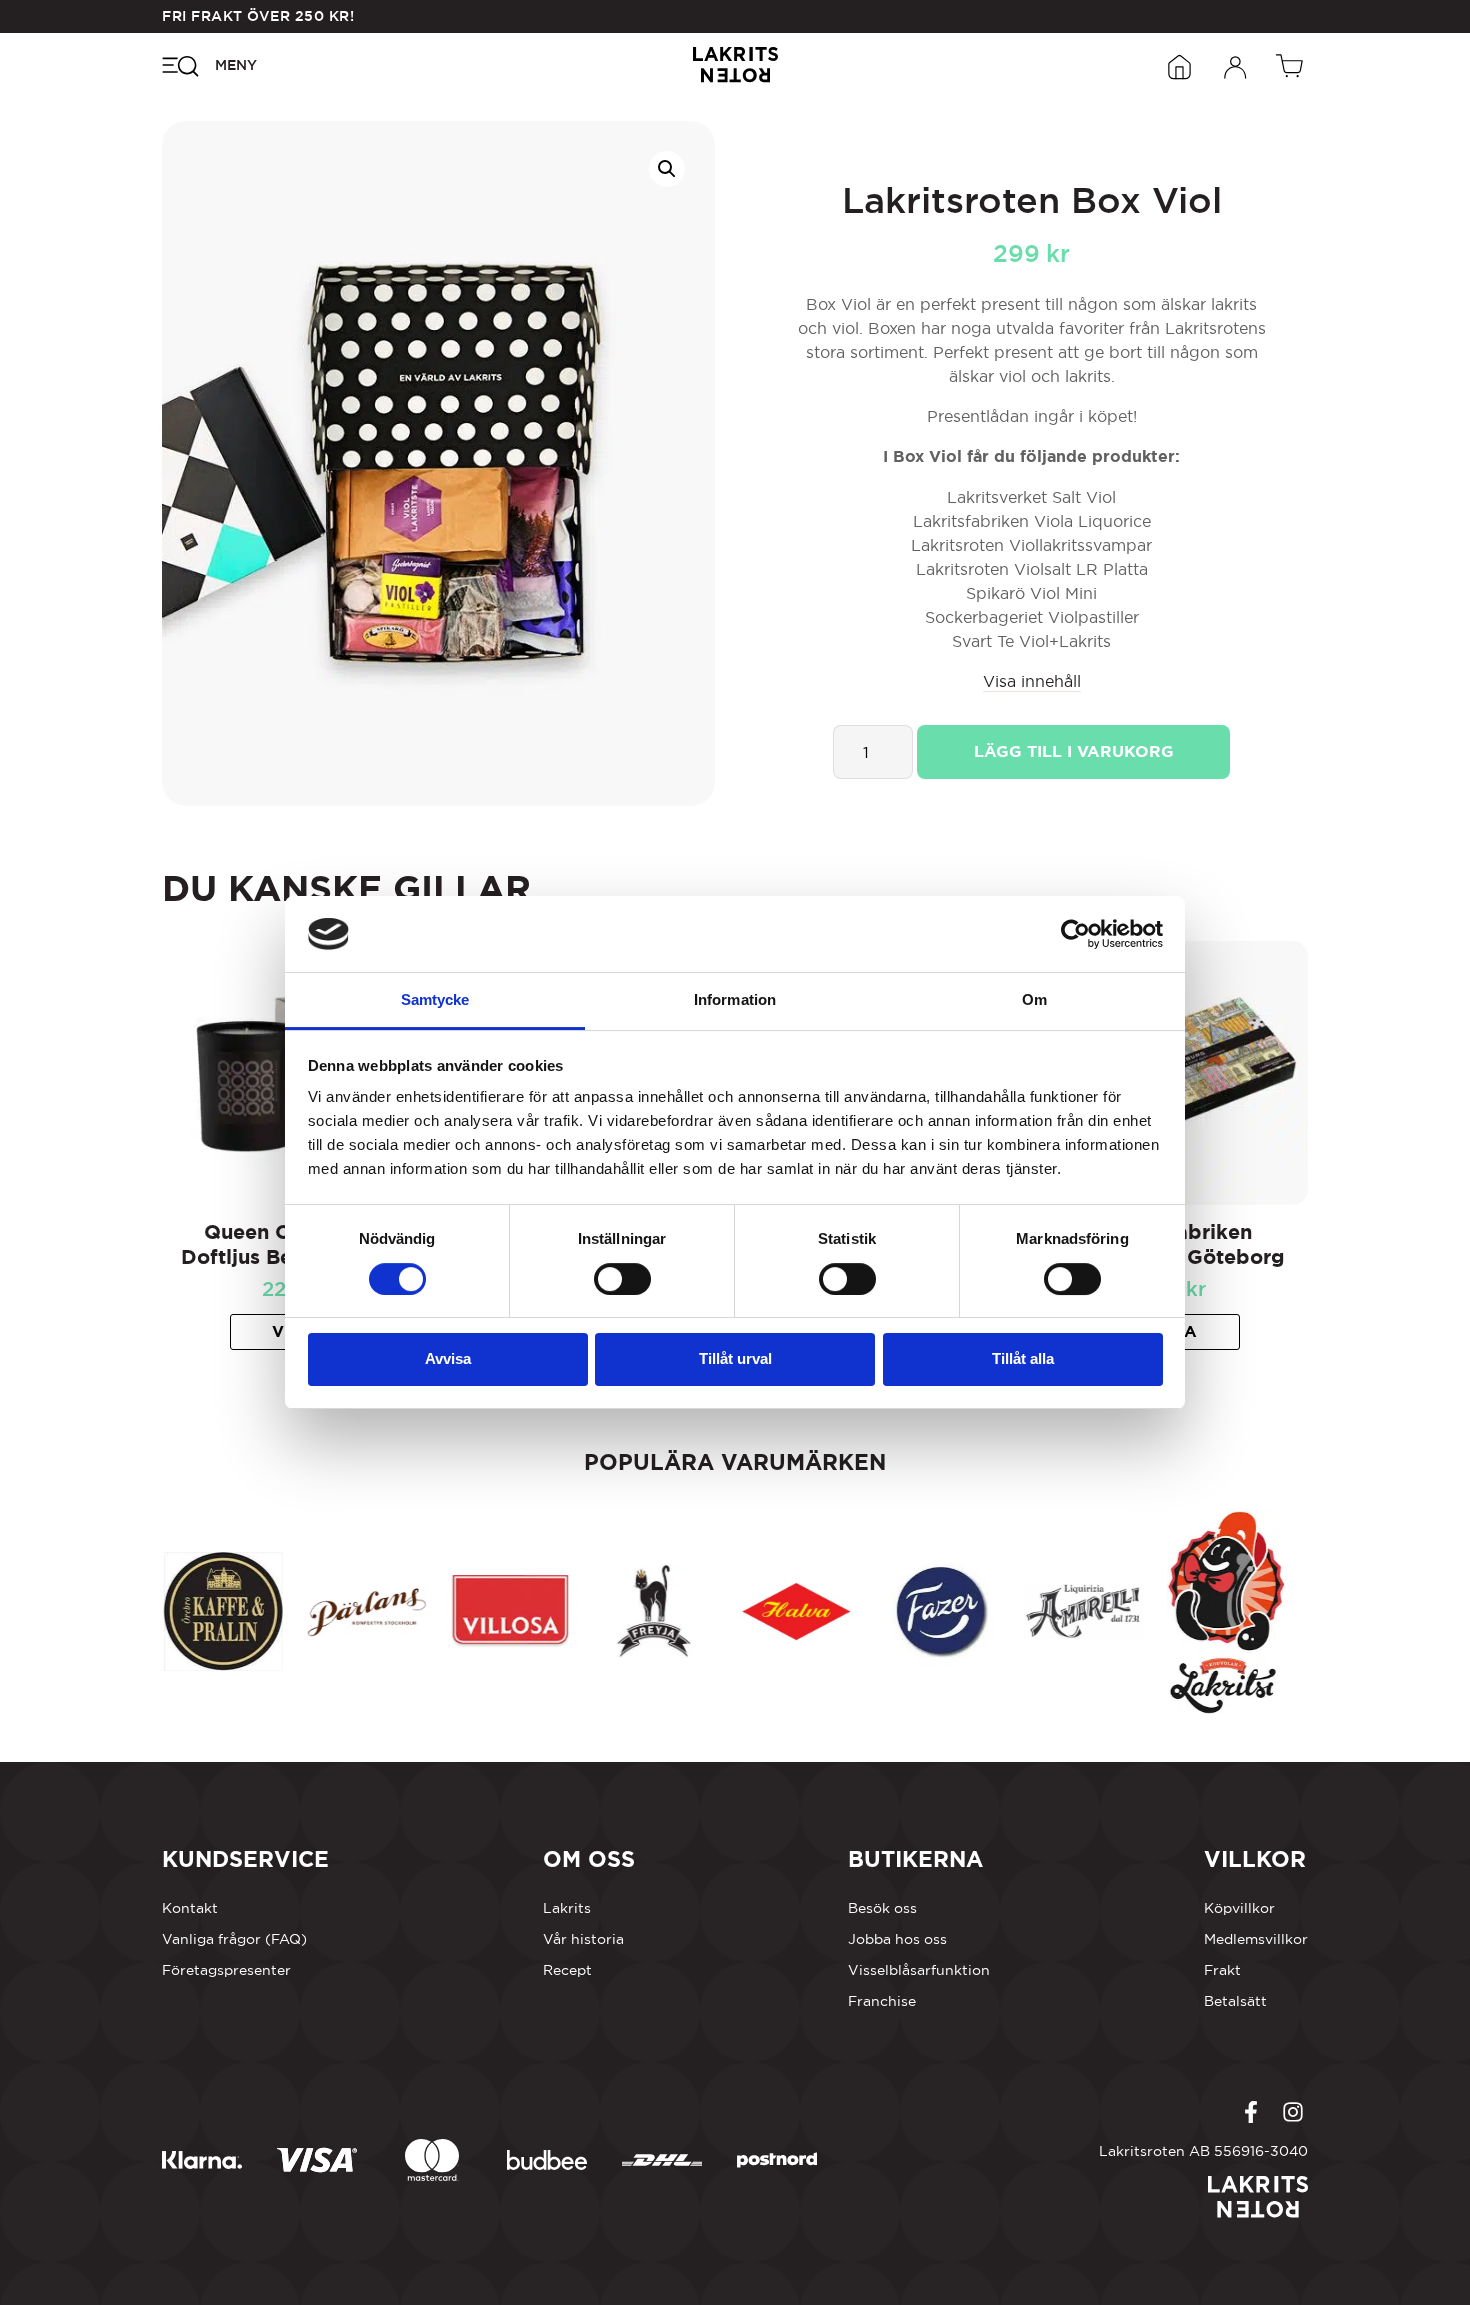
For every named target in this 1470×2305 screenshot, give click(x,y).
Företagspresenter (226, 1970)
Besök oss (882, 1908)
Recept (567, 1970)
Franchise (882, 2001)
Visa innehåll (1032, 681)
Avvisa (448, 1358)
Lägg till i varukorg (1074, 751)
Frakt (1222, 1970)
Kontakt (190, 1908)
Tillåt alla (1023, 1358)
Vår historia (583, 1939)
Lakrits (567, 1908)
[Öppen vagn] (1292, 65)
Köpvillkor (1239, 1908)
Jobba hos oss (897, 1939)
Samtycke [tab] (435, 999)
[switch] (622, 1279)
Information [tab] (735, 999)
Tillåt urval (735, 1358)
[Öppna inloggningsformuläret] (1236, 65)
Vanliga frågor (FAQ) (234, 1939)
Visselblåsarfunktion (919, 1970)
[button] (667, 169)
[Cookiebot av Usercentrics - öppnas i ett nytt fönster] (1075, 934)
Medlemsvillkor (1256, 1939)
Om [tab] (1034, 999)
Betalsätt (1235, 2001)
